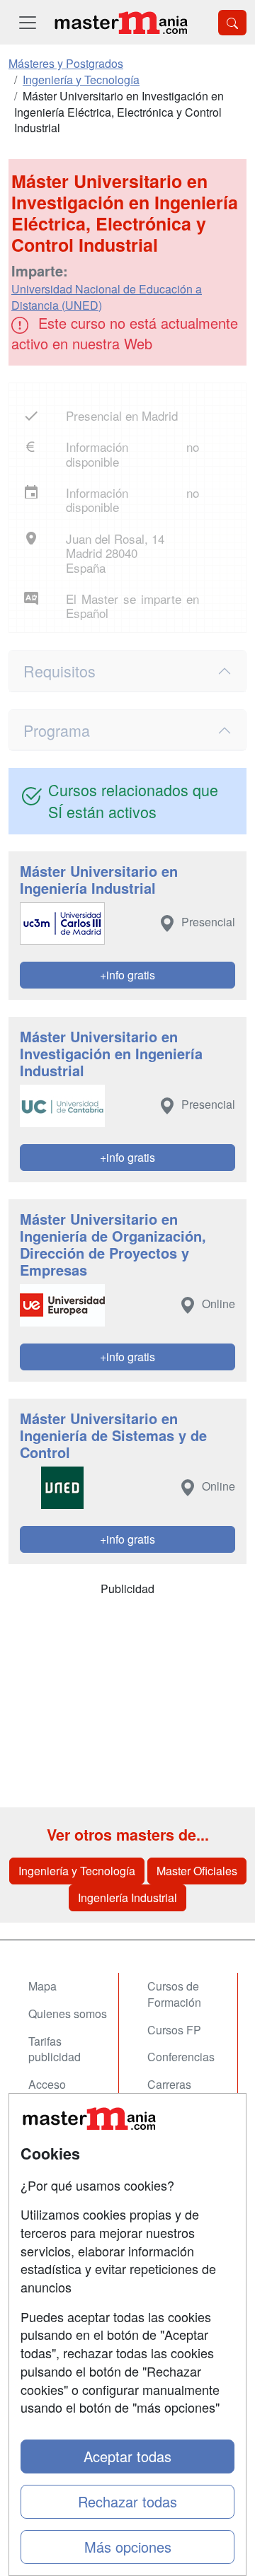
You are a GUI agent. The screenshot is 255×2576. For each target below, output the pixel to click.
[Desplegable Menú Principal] (28, 22)
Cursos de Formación (174, 1994)
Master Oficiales (197, 1871)
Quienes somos (68, 2013)
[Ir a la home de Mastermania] (120, 22)
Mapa (42, 1986)
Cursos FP (174, 2030)
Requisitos (59, 671)
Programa (57, 730)
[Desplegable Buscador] (232, 23)
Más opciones (128, 2547)
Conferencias (181, 2057)
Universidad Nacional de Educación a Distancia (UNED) (107, 297)
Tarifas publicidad (55, 2049)
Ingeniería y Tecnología (77, 1871)
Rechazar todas (127, 2501)
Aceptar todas (127, 2456)
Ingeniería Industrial (127, 1898)
